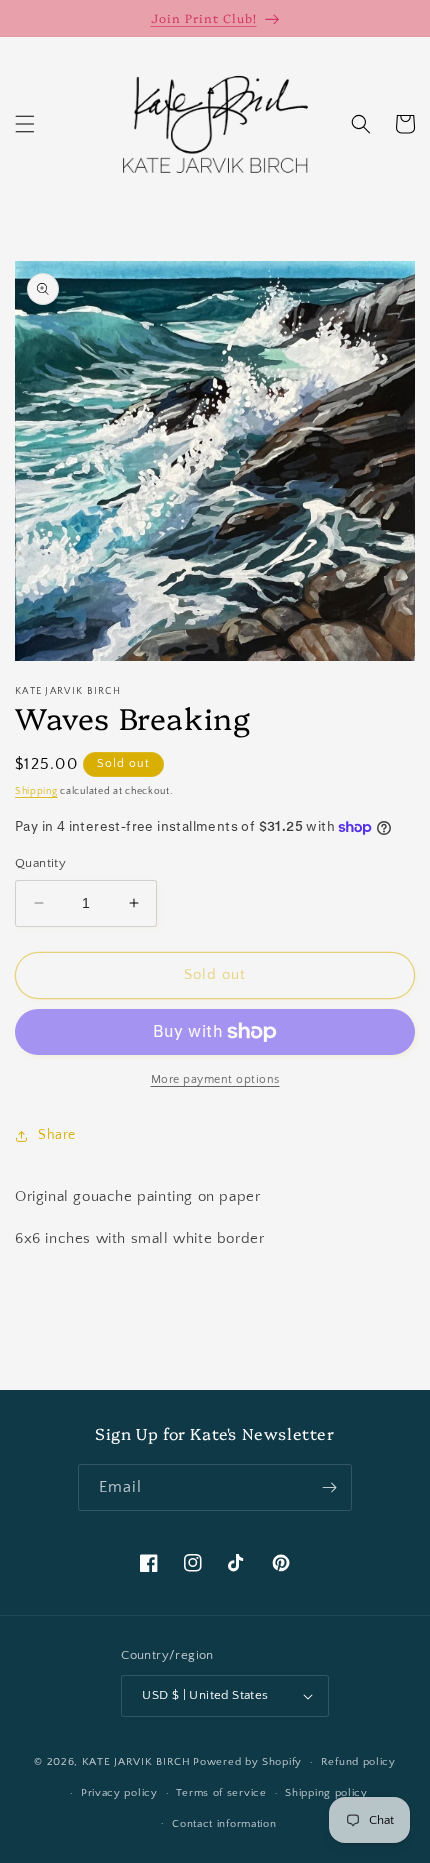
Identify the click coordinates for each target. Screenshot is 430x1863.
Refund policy (358, 1762)
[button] (25, 124)
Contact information (224, 1824)
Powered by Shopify (247, 1762)
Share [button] (57, 1135)
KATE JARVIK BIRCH (136, 1762)
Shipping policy (326, 1793)
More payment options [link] (215, 1079)
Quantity (40, 863)
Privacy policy (119, 1793)
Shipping (36, 791)
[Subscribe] (329, 1487)
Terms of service (221, 1793)
